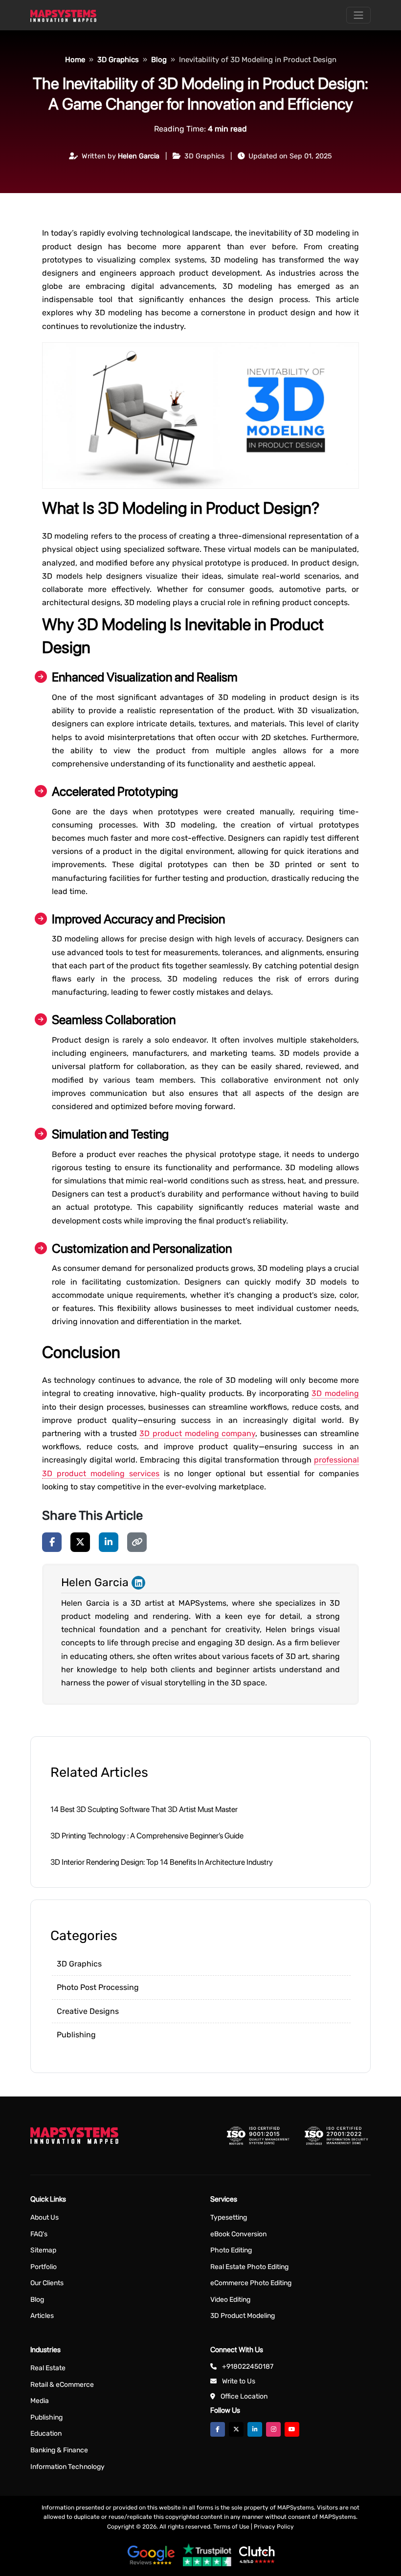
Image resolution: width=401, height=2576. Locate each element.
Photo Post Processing (98, 1987)
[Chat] (21, 1071)
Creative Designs (88, 2011)
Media (40, 2401)
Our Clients (47, 2283)
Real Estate (48, 2368)
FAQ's (39, 2234)
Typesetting (229, 2217)
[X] (80, 1542)
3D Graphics (79, 1964)
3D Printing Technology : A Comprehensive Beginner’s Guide (147, 1836)
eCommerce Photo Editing (251, 2283)
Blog (37, 2300)
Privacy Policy (274, 2527)
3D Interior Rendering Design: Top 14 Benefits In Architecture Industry (162, 1862)
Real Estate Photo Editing (249, 2267)
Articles (42, 2316)
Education (46, 2434)
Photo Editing (231, 2250)
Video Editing (230, 2300)
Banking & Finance (59, 2450)
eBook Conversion (238, 2234)
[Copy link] (137, 1542)
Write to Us (239, 2381)
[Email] (21, 1099)
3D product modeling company (197, 1433)
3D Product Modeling (243, 2316)
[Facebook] (52, 1542)
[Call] (21, 1126)
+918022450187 (248, 2367)
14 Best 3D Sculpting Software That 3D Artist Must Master (144, 1809)
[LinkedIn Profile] (138, 1582)
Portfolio (44, 2267)
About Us (45, 2217)
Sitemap (43, 2250)
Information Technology (67, 2467)
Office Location (244, 2396)
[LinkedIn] (109, 1542)
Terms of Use (231, 2527)
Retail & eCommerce (62, 2385)
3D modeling (335, 1393)
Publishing (76, 2035)
